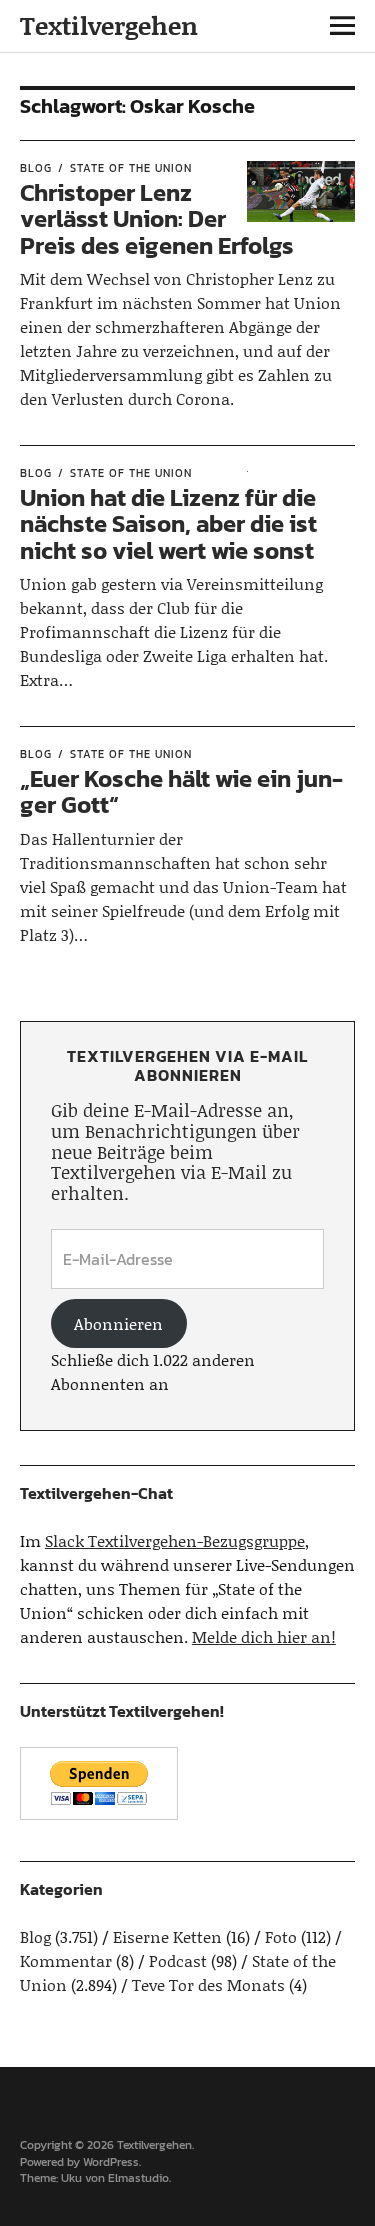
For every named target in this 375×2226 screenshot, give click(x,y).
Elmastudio (138, 2178)
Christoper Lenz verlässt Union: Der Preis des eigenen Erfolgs (157, 219)
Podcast (178, 1960)
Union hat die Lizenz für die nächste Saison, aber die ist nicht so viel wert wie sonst (168, 524)
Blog (36, 168)
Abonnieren (118, 1323)
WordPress (111, 2162)
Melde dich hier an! (264, 1636)
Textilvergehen (109, 25)
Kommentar (66, 1960)
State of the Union (131, 168)
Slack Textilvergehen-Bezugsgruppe (175, 1540)
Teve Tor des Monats (208, 1984)
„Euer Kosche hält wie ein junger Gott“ (181, 791)
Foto (281, 1936)
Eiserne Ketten (167, 1936)
